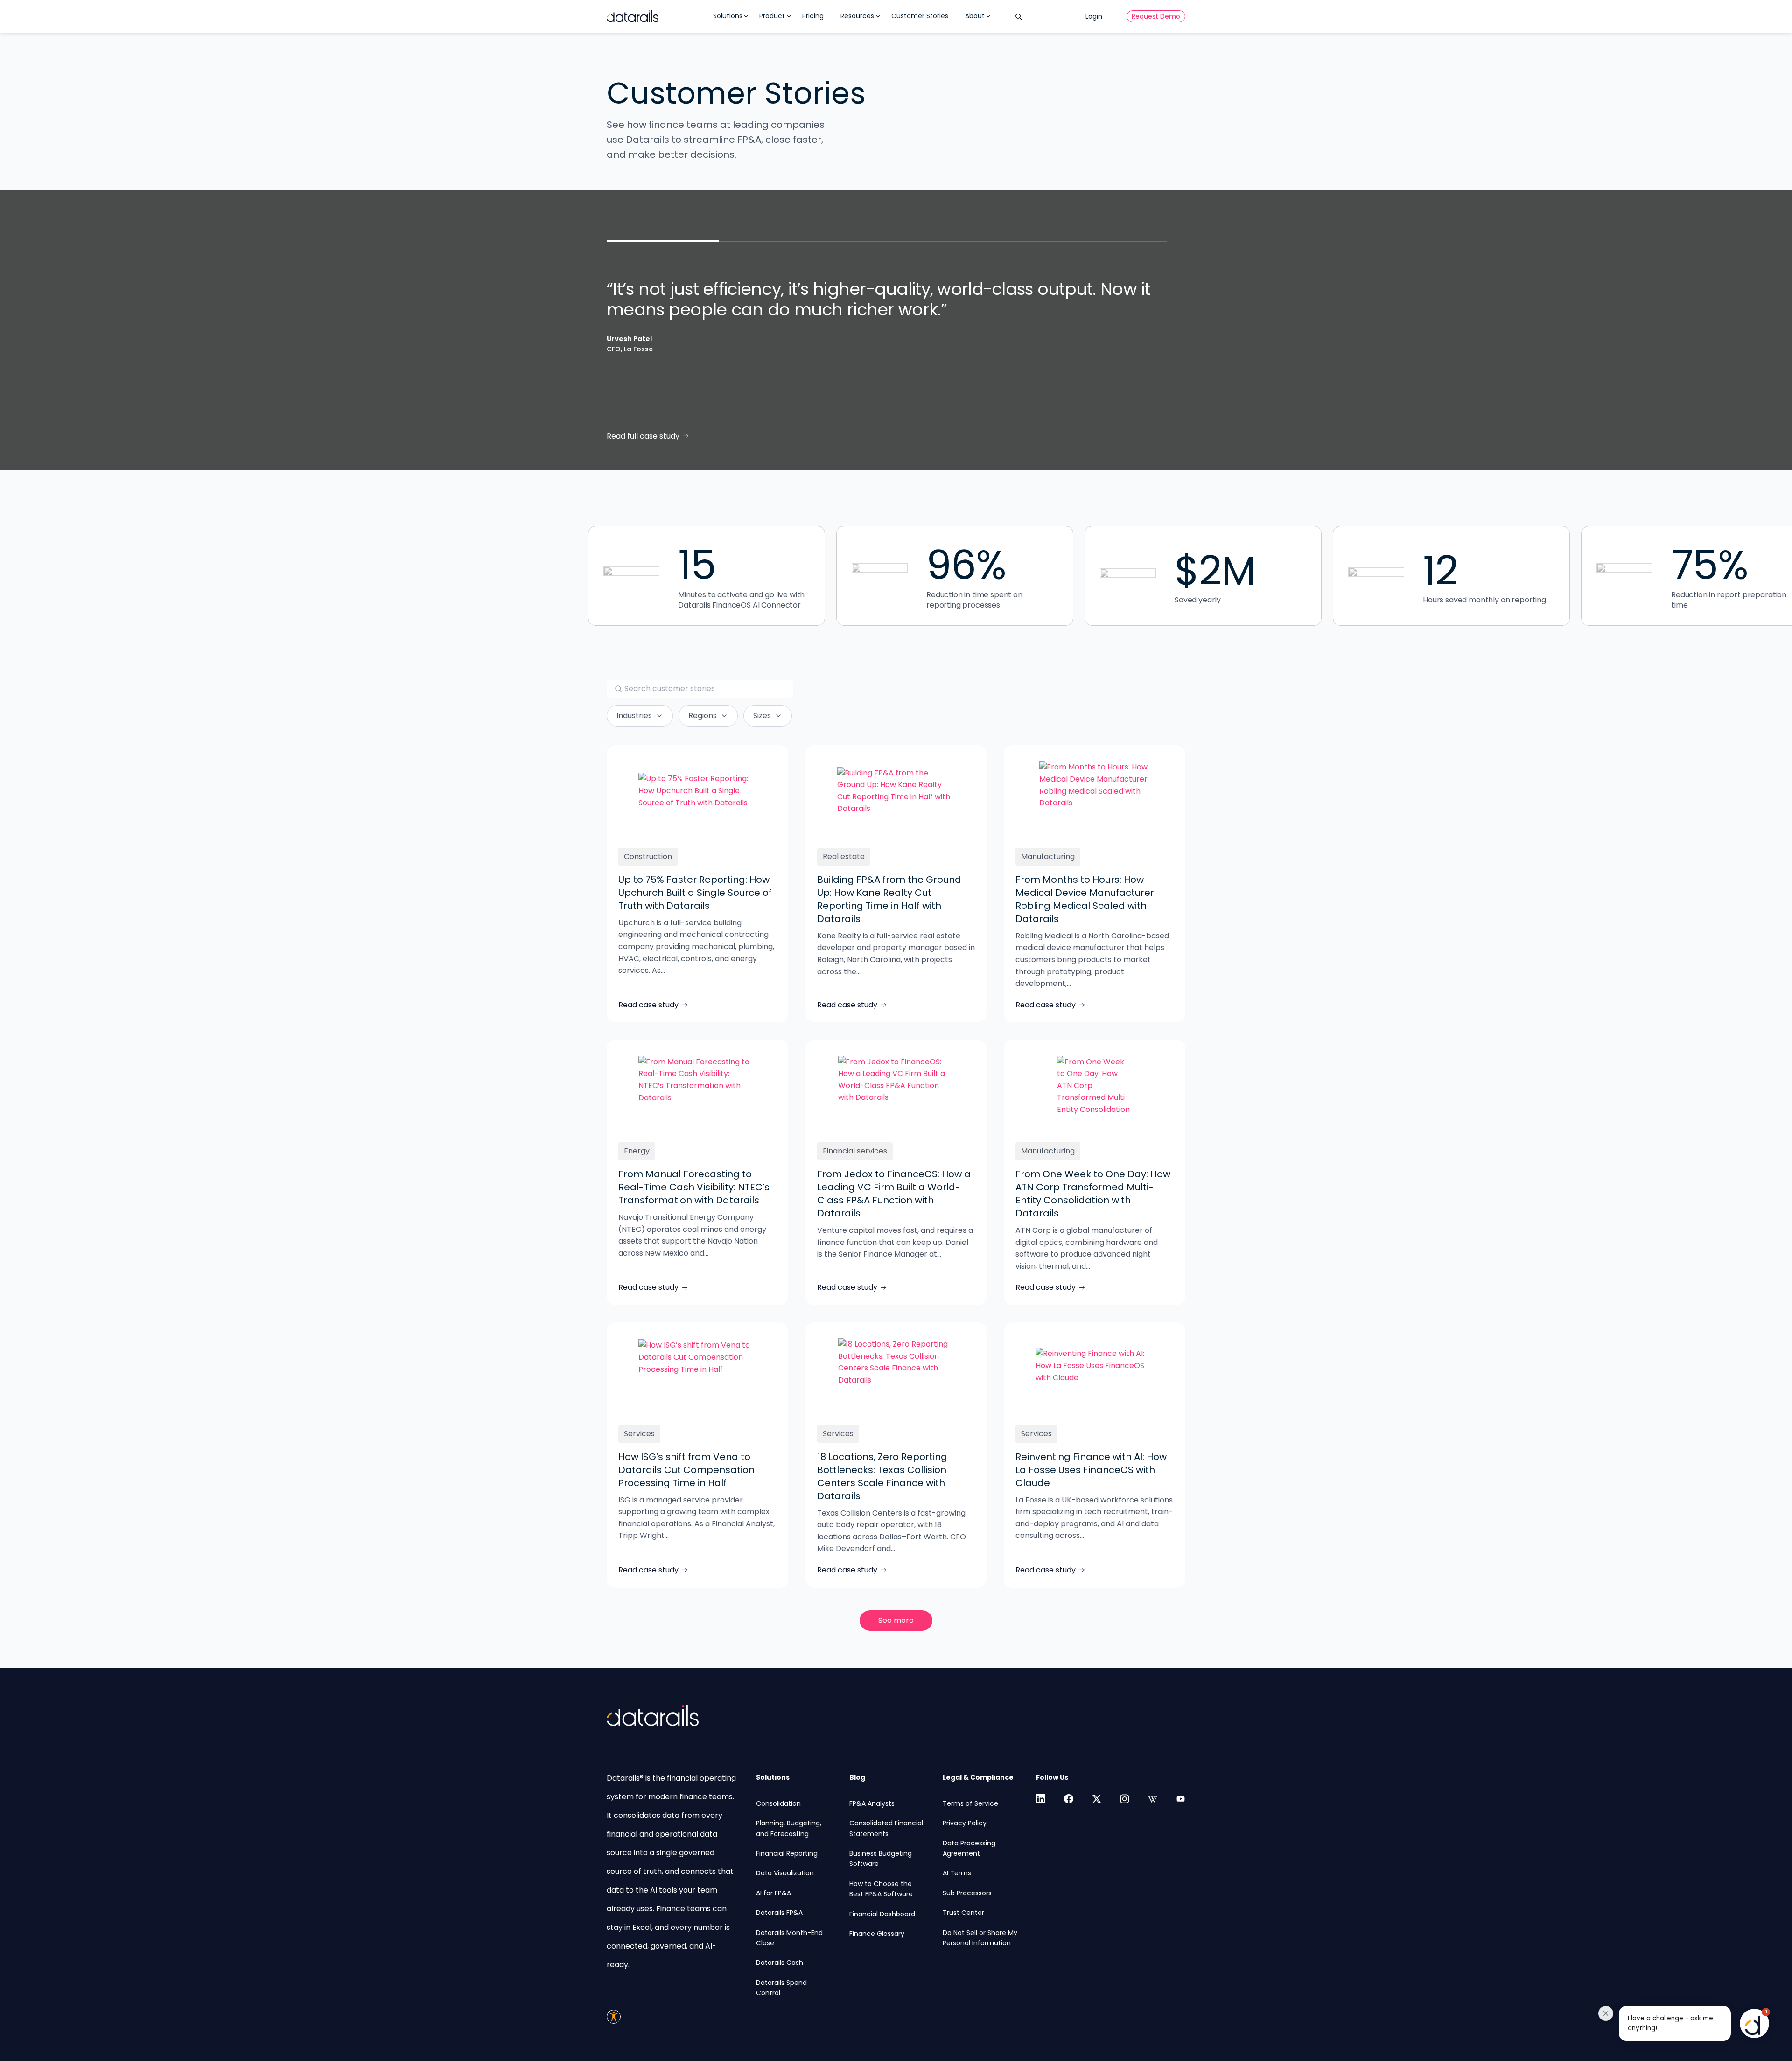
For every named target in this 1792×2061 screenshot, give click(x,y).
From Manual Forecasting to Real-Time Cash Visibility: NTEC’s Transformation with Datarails (694, 1187)
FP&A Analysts (872, 1803)
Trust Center (963, 1913)
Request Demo (1156, 16)
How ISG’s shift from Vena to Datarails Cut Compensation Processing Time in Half (686, 1470)
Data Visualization (785, 1873)
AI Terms (957, 1873)
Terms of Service (970, 1803)
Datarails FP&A (779, 1913)
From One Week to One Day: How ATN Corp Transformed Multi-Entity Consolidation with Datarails (1093, 1194)
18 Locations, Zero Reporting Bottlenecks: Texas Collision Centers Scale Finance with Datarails (882, 1476)
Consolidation (778, 1803)
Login (1094, 16)
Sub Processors (967, 1893)
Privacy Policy (965, 1823)
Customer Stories (920, 16)
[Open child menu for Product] (789, 16)
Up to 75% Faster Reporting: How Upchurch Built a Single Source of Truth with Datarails (695, 893)
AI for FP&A (773, 1893)
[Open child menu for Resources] (878, 16)
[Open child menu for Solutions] (746, 16)
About (975, 16)
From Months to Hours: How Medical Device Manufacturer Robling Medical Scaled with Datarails (1085, 899)
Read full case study (643, 436)
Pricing (813, 16)
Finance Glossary (877, 1934)
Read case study (648, 1005)
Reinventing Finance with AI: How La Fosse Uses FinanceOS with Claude (1091, 1470)
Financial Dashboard (882, 1914)
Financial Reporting (787, 1853)
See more (896, 1620)
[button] (1688, 2023)
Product (772, 16)
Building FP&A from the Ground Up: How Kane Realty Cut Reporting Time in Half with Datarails (889, 899)
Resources (857, 16)
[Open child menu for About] (988, 16)
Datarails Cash (780, 1963)
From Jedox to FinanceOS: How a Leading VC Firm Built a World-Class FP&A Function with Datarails (894, 1194)
